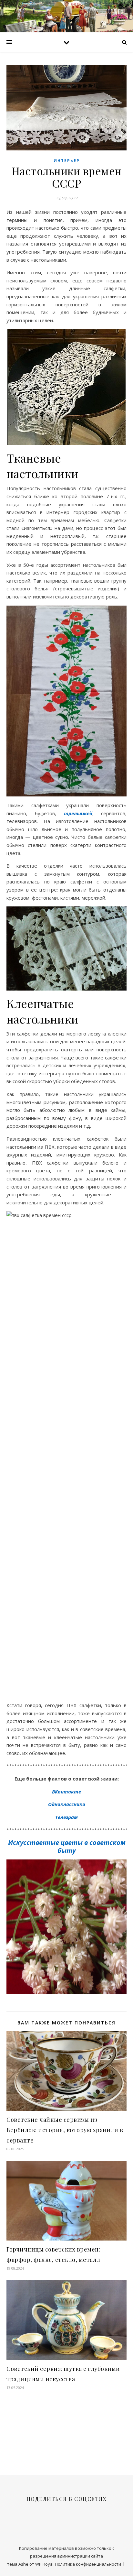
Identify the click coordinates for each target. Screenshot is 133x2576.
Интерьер (67, 161)
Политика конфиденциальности (88, 2564)
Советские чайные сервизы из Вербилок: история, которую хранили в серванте (65, 2130)
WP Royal (44, 2564)
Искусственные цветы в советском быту (67, 1847)
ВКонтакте (66, 1792)
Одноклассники (67, 1804)
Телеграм (66, 1817)
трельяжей (78, 813)
